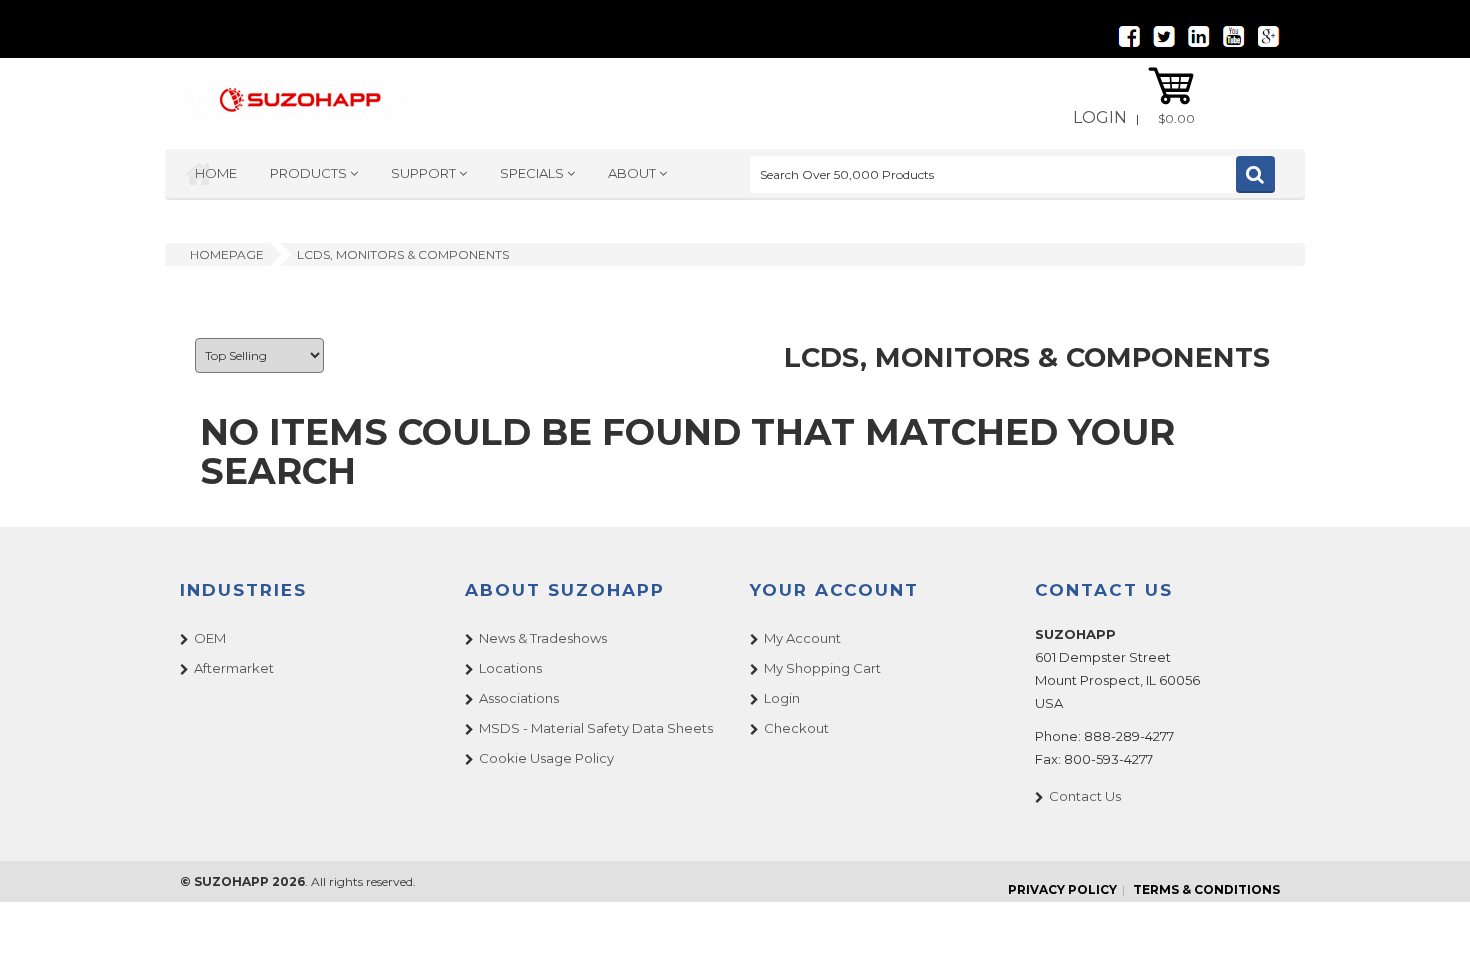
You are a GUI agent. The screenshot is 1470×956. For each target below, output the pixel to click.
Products (310, 173)
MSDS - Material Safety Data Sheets (596, 728)
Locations (510, 668)
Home (216, 173)
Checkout (796, 728)
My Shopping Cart (822, 668)
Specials (533, 173)
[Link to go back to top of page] (1430, 916)
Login (1100, 117)
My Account (802, 638)
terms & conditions (1206, 889)
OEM (210, 638)
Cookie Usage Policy (546, 758)
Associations (519, 698)
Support (425, 173)
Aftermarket (234, 668)
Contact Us (1085, 796)
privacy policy (1062, 889)
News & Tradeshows (543, 638)
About (633, 173)
